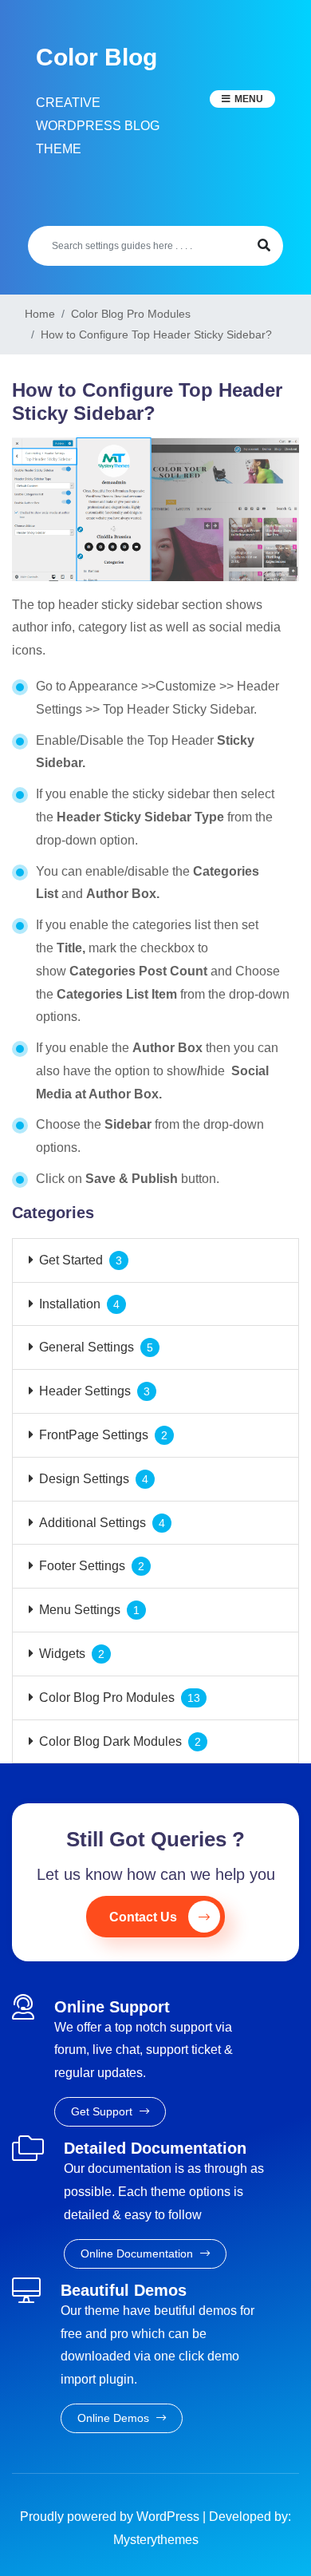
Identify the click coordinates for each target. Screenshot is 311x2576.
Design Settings (84, 1479)
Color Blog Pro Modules (107, 1698)
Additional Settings (93, 1523)
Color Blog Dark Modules (110, 1741)
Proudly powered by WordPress (111, 2517)
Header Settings (85, 1391)
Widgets (62, 1654)
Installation (70, 1304)
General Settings (87, 1347)
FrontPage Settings (94, 1435)
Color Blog (96, 57)
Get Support (103, 2111)
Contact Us (143, 1917)
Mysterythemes (156, 2540)
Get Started (71, 1260)
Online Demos (115, 2418)
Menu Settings (80, 1610)
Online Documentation (138, 2254)
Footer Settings (82, 1566)
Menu (249, 99)
